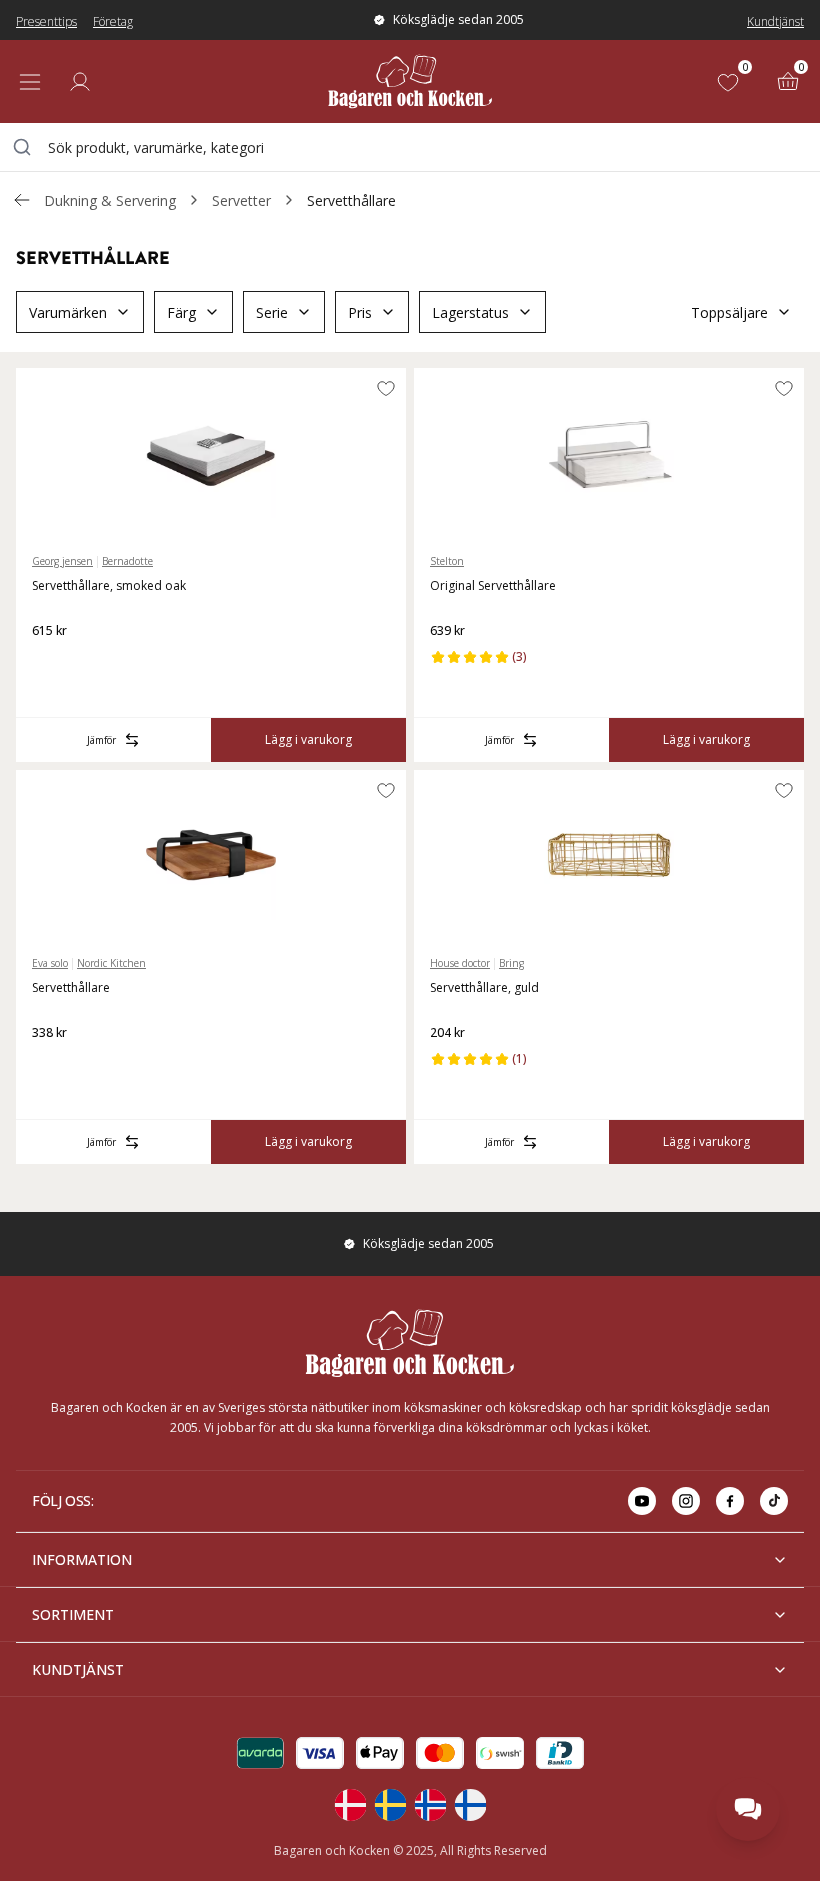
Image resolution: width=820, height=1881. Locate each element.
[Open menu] (30, 82)
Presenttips (46, 21)
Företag (113, 21)
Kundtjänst (775, 21)
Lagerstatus (470, 312)
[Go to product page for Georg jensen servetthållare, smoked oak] (211, 453)
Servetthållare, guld (484, 987)
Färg (181, 312)
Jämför (101, 740)
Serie (272, 312)
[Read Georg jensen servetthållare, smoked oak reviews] (54, 663)
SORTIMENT (73, 1614)
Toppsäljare (729, 312)
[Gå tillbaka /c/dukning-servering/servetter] (22, 200)
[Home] (410, 81)
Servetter (241, 200)
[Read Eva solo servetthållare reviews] (54, 1065)
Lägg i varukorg (308, 739)
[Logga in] (80, 82)
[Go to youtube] (642, 1501)
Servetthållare (351, 200)
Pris (360, 312)
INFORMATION (82, 1559)
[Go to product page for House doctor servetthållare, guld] (609, 855)
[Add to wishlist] (386, 388)
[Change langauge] (350, 1805)
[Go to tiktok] (774, 1501)
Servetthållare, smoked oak (109, 585)
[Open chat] (748, 1809)
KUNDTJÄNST (78, 1669)
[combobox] (410, 147)
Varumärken (68, 312)
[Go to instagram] (686, 1501)
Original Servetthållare (493, 585)
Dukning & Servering (110, 200)
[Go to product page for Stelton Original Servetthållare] (609, 453)
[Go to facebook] (730, 1501)
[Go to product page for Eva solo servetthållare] (211, 855)
